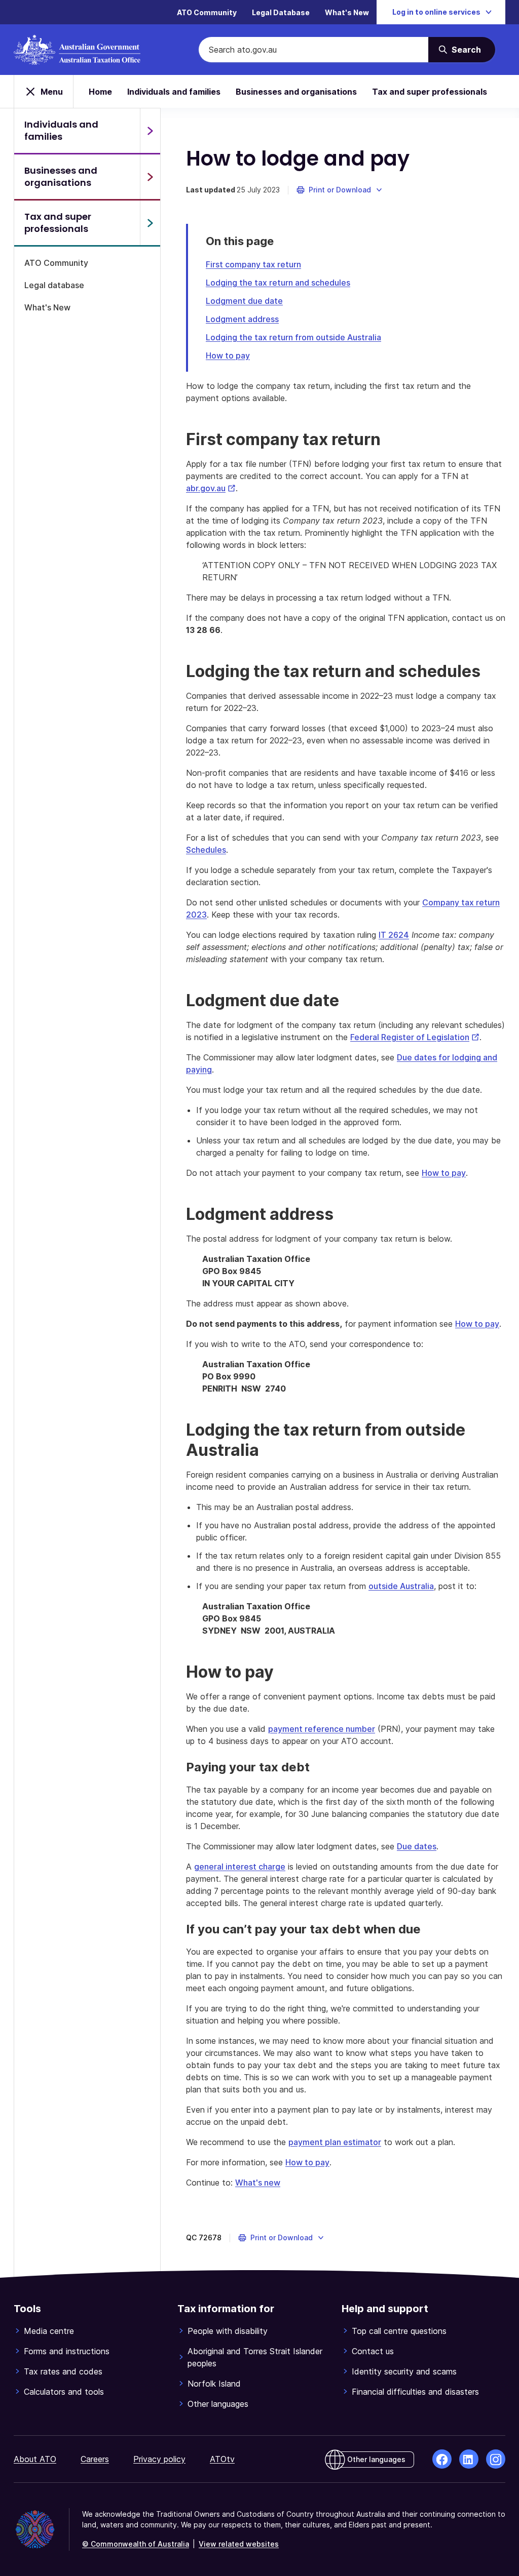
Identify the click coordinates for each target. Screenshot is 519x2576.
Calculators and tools (64, 2392)
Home (100, 92)
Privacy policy (159, 2459)
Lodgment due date (244, 301)
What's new (258, 2183)
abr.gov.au (211, 488)
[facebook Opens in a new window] (442, 2459)
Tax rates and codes (63, 2371)
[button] (340, 190)
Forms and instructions (67, 2351)
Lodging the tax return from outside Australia (293, 337)
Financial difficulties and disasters (415, 2392)
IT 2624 (394, 935)
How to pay (228, 355)
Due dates (417, 1846)
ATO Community (207, 12)
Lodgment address (242, 319)
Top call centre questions (399, 2331)
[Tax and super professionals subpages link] (150, 223)
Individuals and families (174, 92)
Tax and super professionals (430, 92)
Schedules (206, 850)
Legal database (54, 285)
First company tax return (253, 264)
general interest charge (240, 1867)
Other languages (218, 2404)
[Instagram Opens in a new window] (496, 2459)
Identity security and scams (404, 2371)
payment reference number (322, 1729)
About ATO (35, 2459)
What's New (347, 12)
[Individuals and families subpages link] (150, 131)
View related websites (239, 2544)
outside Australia (401, 1586)
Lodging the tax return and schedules (278, 283)
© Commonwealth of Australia (136, 2544)
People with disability (228, 2331)
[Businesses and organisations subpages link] (150, 177)
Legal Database (281, 12)
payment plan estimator (335, 2142)
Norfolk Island (214, 2384)
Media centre (49, 2331)
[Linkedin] (469, 2459)
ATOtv (222, 2459)
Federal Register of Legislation (415, 1037)
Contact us (373, 2351)
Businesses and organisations (296, 92)
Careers (95, 2459)
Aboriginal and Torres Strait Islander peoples (255, 2357)
